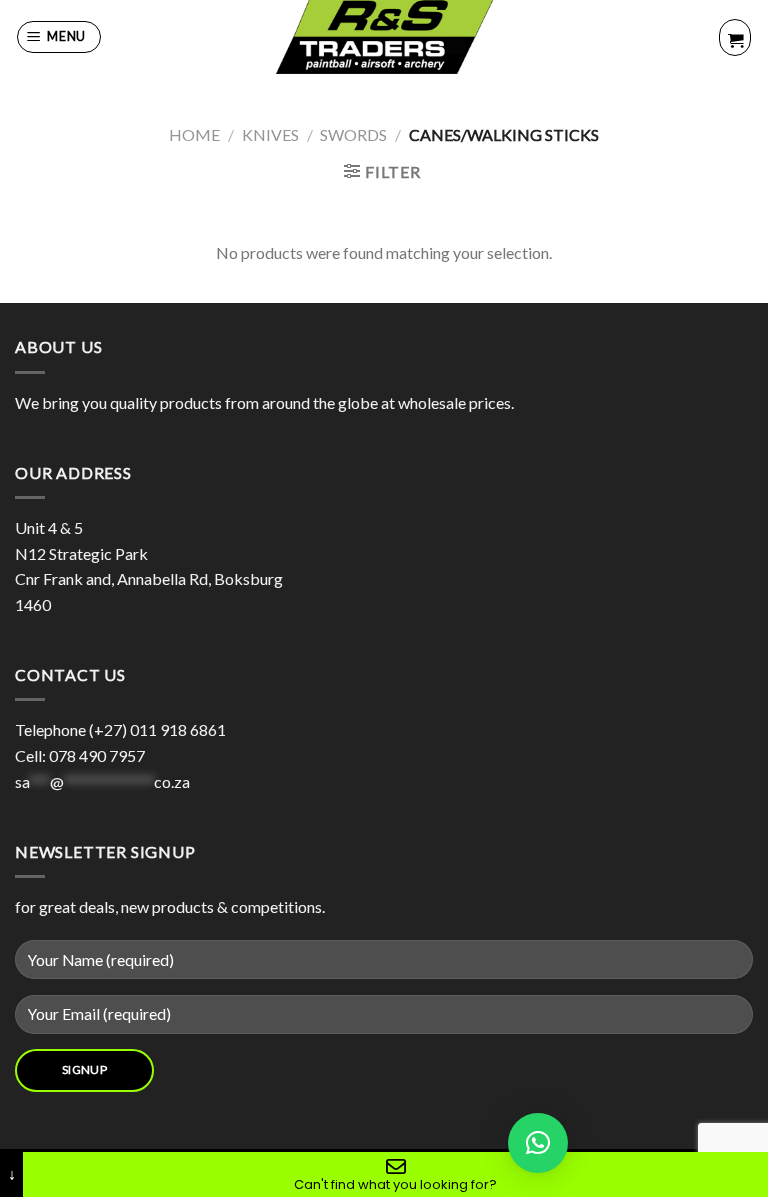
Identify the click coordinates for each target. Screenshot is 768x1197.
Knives (270, 134)
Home (194, 134)
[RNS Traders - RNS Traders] (384, 37)
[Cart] (735, 37)
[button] (538, 1143)
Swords (353, 134)
